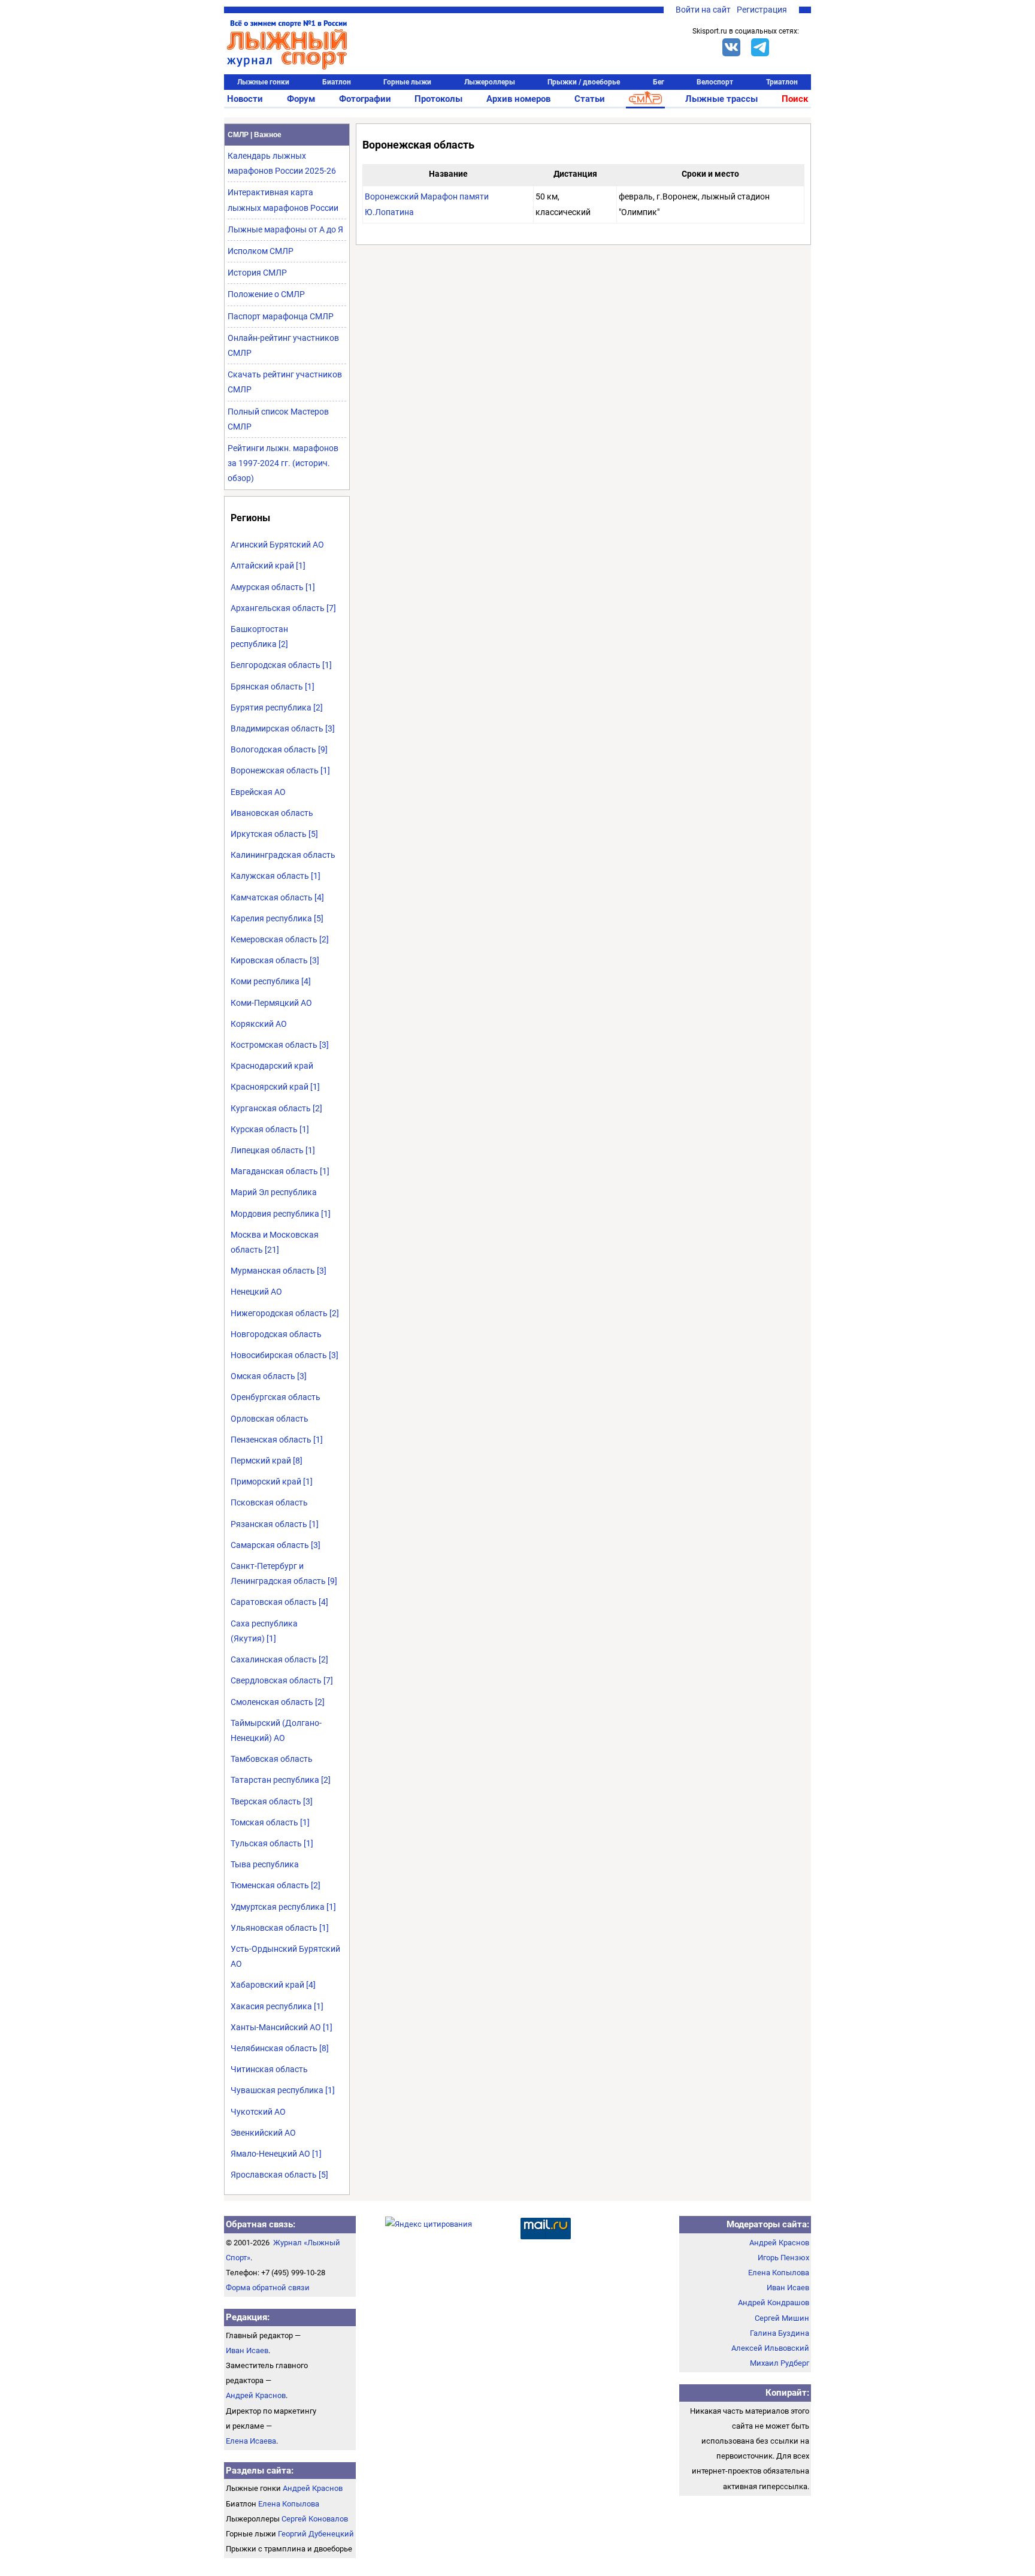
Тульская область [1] (272, 1843)
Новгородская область (276, 1334)
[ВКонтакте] (731, 47)
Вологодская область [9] (279, 749)
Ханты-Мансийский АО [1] (282, 2027)
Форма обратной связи (268, 2288)
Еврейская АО (258, 792)
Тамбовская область (272, 1759)
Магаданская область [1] (280, 1171)
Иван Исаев (247, 2350)
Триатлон (782, 82)
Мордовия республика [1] (281, 1214)
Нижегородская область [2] (285, 1313)
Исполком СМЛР (261, 251)
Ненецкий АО (256, 1292)
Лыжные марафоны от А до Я (285, 229)
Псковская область (269, 1502)
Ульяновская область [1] (280, 1928)
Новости (245, 99)
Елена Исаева (251, 2441)
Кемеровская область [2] (280, 939)
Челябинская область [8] (280, 2048)
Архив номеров (518, 99)
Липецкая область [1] (273, 1150)
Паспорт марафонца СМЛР (281, 316)
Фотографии (365, 99)
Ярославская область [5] (279, 2175)
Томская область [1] (270, 1822)
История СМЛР (257, 273)
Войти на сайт (703, 10)
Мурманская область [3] (279, 1271)
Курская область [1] (270, 1129)
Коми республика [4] (271, 981)
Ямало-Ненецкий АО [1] (276, 2154)
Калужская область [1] (276, 876)
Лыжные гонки (263, 82)
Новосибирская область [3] (285, 1355)
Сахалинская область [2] (279, 1659)
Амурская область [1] (273, 587)
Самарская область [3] (276, 1545)
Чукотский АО (258, 2112)
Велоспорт (715, 82)
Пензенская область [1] (277, 1440)
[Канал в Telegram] (760, 47)
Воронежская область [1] (280, 770)
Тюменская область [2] (276, 1885)
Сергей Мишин (782, 2318)
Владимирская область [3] (283, 728)
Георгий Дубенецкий (316, 2534)
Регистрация (762, 10)
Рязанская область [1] (275, 1524)
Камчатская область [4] (277, 897)
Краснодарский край (272, 1066)
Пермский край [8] (267, 1461)
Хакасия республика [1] (277, 2006)
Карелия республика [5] (277, 918)
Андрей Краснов (256, 2395)
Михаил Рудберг (780, 2363)
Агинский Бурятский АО (277, 545)
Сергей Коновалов (315, 2519)
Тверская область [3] (272, 1801)
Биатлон (337, 82)
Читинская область (269, 2069)
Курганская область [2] (276, 1108)
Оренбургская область (276, 1397)
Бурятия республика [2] (277, 708)
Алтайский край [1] (268, 566)
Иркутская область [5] (274, 834)
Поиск (795, 99)
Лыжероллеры (490, 82)
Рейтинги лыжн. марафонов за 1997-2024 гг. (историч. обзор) (283, 463)
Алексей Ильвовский (770, 2348)
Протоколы (438, 99)
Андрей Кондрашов (774, 2303)
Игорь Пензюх (783, 2258)
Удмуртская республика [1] (283, 1907)
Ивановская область (272, 813)
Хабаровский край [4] (273, 1985)
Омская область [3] (269, 1376)
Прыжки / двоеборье (584, 82)
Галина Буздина (780, 2333)
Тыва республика (265, 1864)
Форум (301, 99)
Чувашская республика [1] (283, 2090)
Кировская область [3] (275, 960)
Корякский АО (259, 1024)
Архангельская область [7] (283, 608)
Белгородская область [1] (281, 665)
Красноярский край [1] (275, 1087)
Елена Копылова (289, 2504)
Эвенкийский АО (263, 2133)
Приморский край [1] (272, 1481)
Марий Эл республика (274, 1192)
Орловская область (270, 1419)
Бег (659, 82)
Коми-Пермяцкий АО (271, 1003)
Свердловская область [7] (282, 1680)
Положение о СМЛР (266, 294)
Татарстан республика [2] (281, 1780)
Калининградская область (283, 855)
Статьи (590, 99)
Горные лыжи (407, 82)
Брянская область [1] (273, 687)
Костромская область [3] (280, 1045)
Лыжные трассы (721, 99)
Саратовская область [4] (279, 1602)
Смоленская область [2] (278, 1702)
